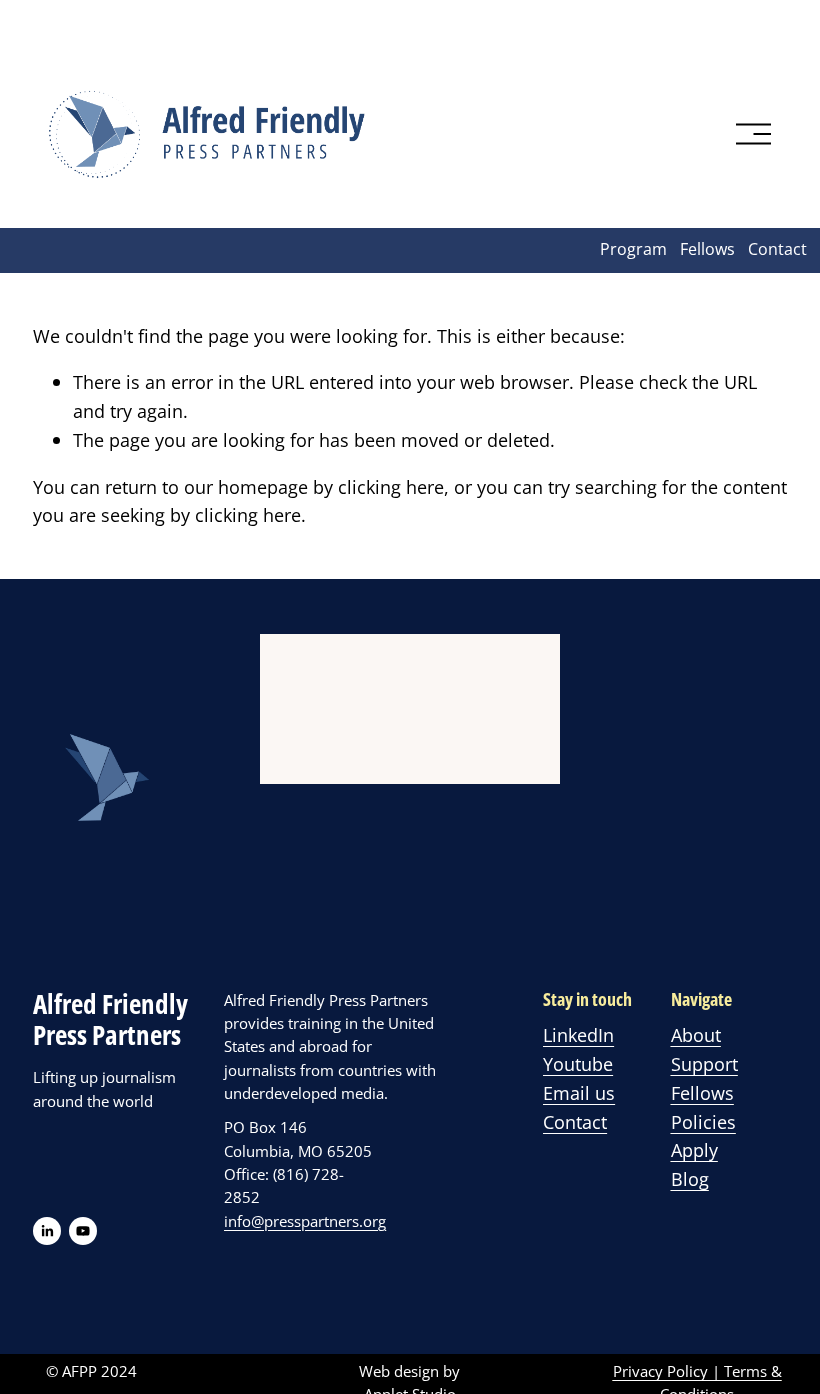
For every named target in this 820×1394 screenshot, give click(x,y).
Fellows (707, 249)
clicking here (391, 487)
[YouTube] (83, 1231)
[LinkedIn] (47, 1231)
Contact (777, 249)
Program (633, 249)
